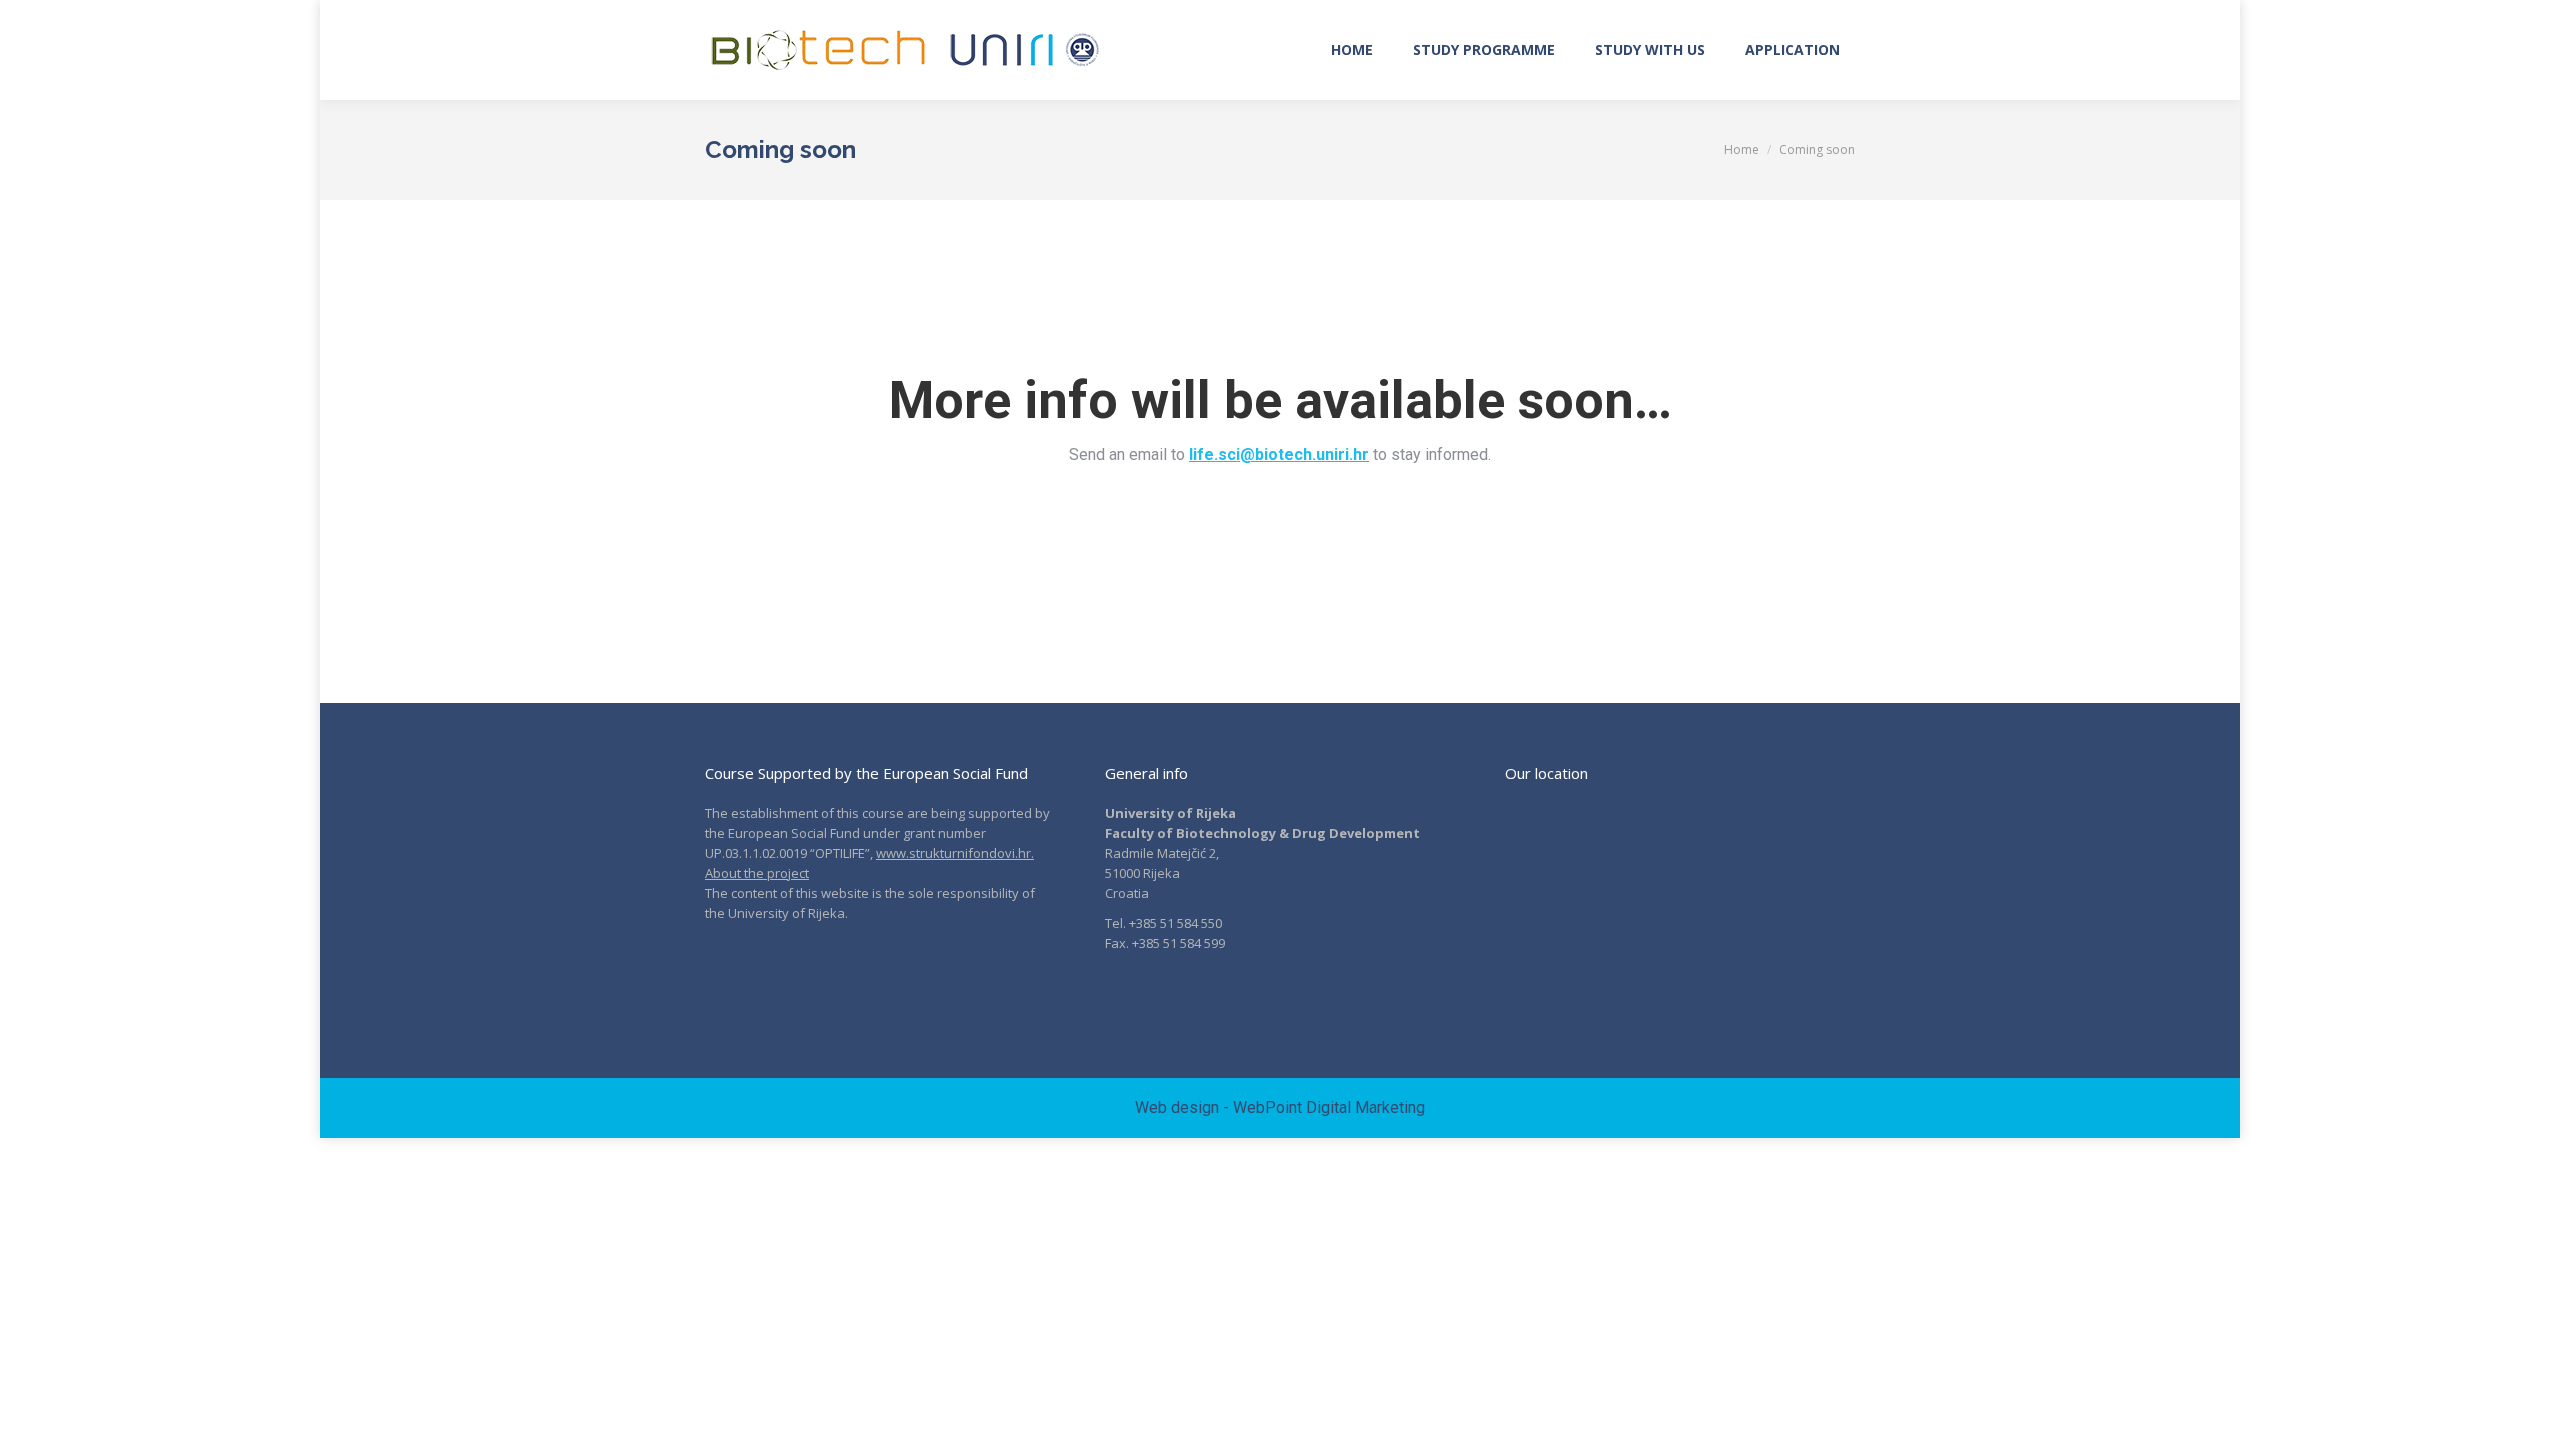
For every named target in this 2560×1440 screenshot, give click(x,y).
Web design (1177, 1107)
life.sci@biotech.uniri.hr (1279, 454)
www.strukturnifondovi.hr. (955, 853)
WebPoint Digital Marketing (1329, 1107)
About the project (757, 873)
